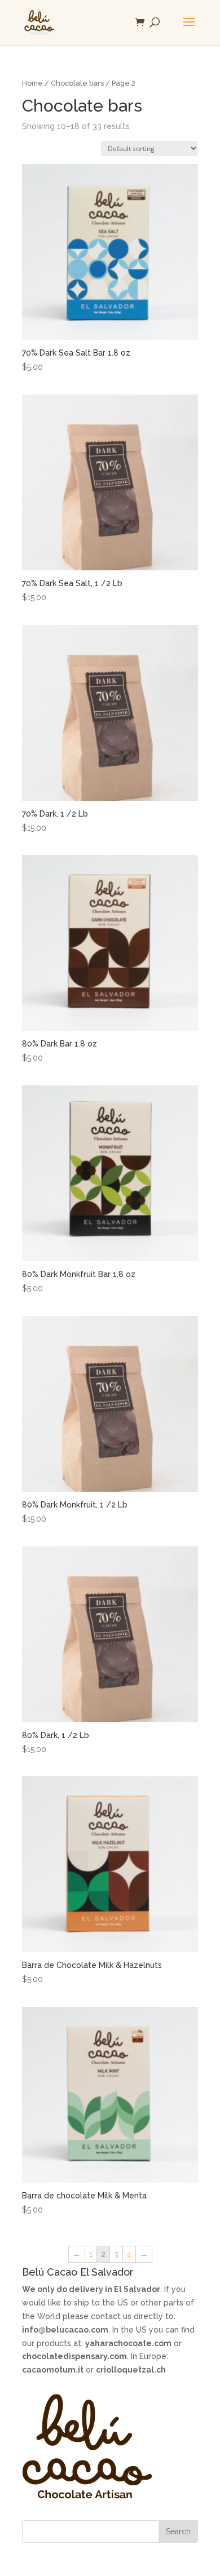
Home (32, 83)
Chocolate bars (77, 83)
